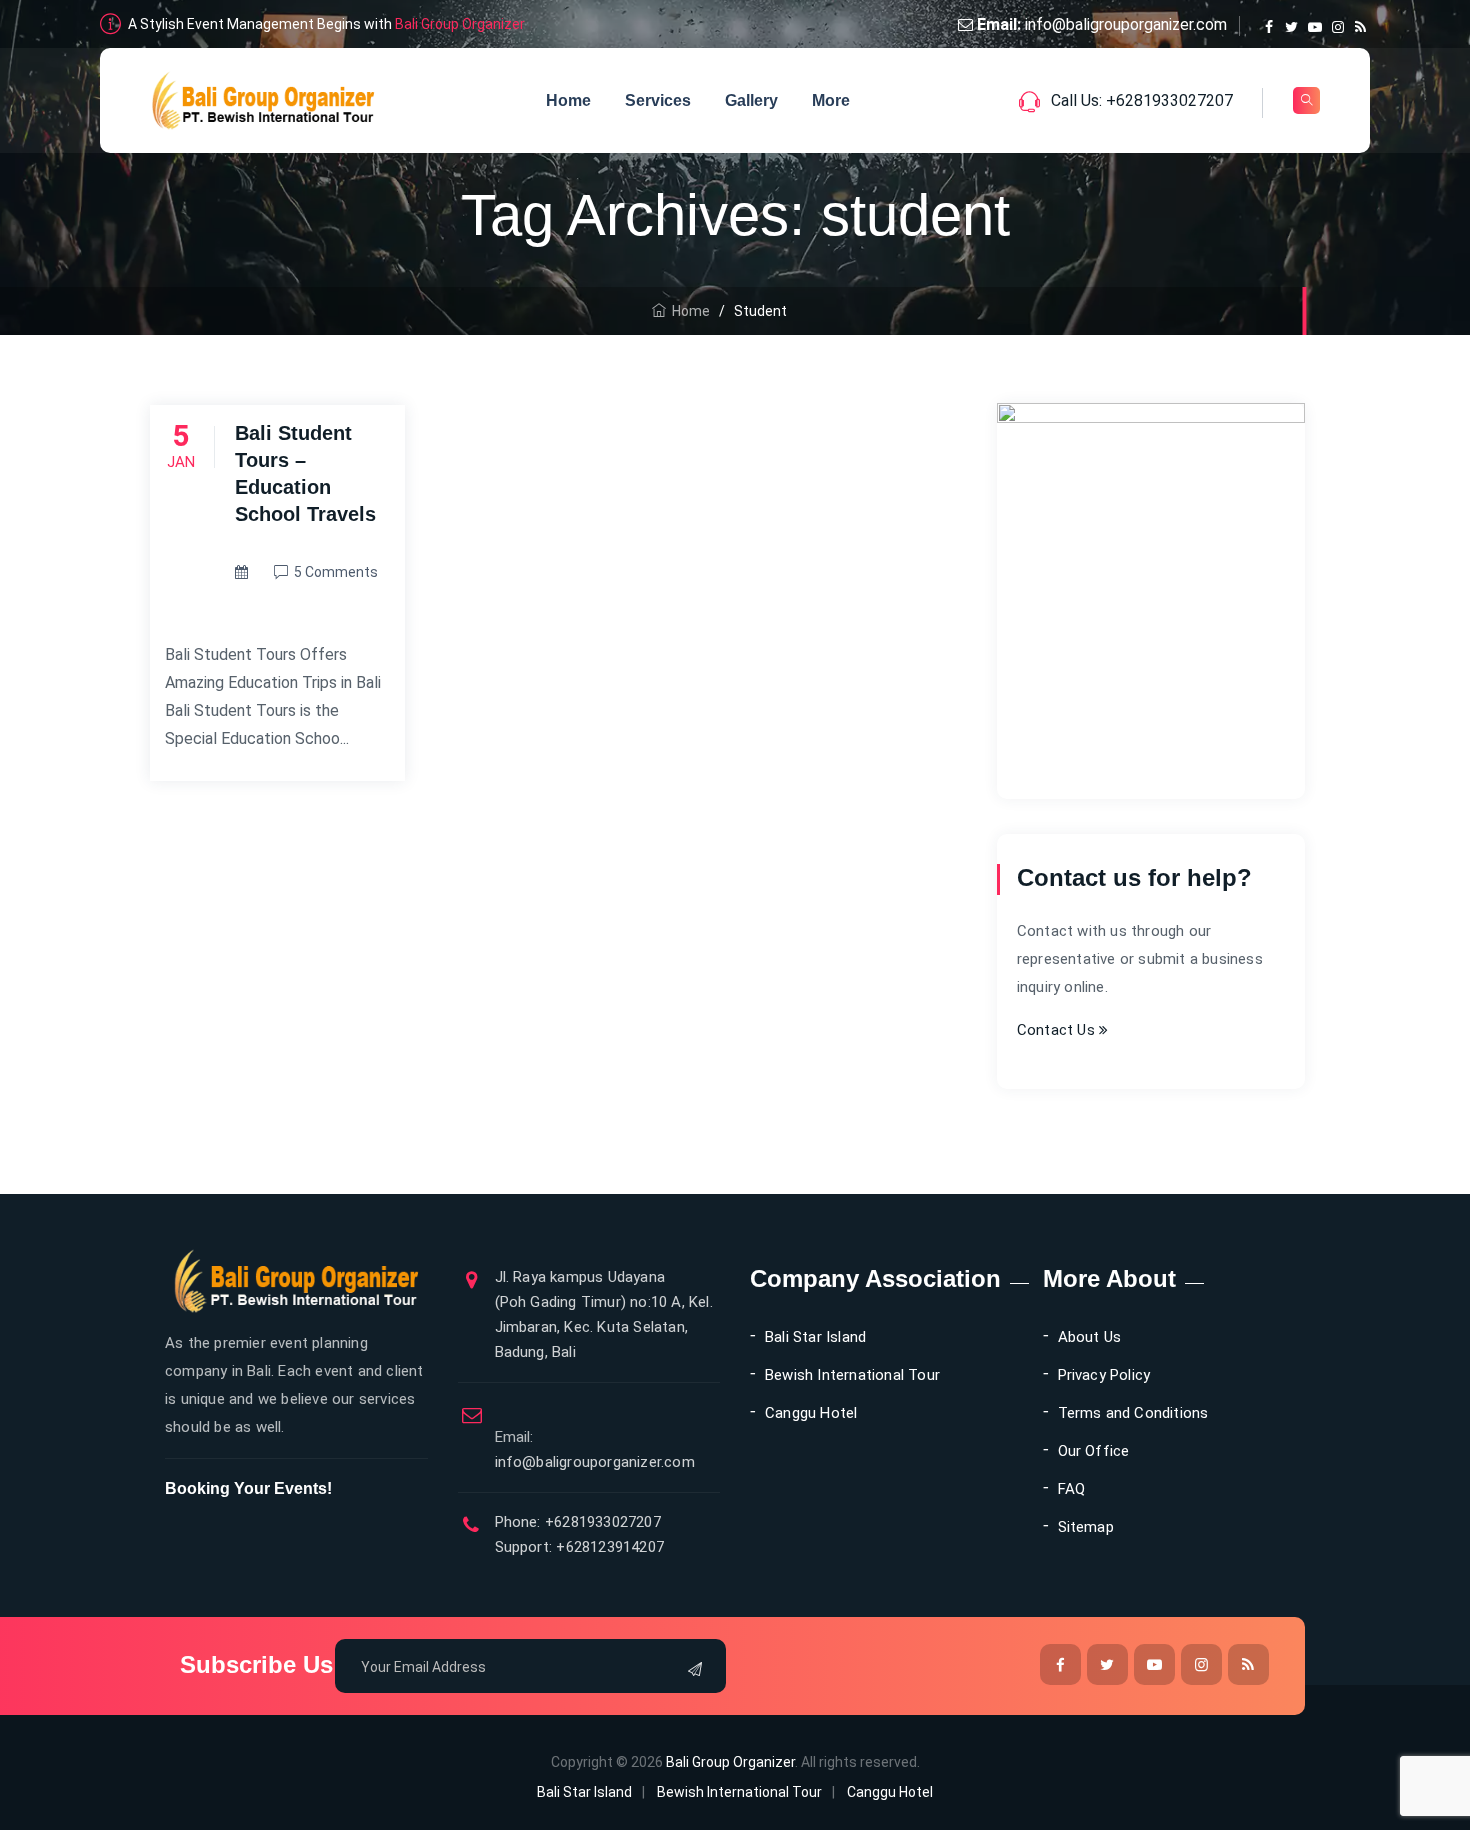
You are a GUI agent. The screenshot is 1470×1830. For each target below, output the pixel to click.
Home (568, 100)
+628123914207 (608, 1547)
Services (658, 100)
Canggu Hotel (811, 1413)
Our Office (1094, 1451)
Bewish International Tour (852, 1375)
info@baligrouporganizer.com (1126, 24)
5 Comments (336, 572)
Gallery (751, 100)
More (831, 100)
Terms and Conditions (1133, 1413)
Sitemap (1086, 1527)
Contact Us (1058, 1030)
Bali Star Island (815, 1337)
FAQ (1072, 1489)
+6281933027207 (601, 1522)
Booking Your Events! (248, 1488)
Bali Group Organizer (460, 24)
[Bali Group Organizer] (263, 100)
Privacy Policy (1104, 1375)
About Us (1090, 1337)
